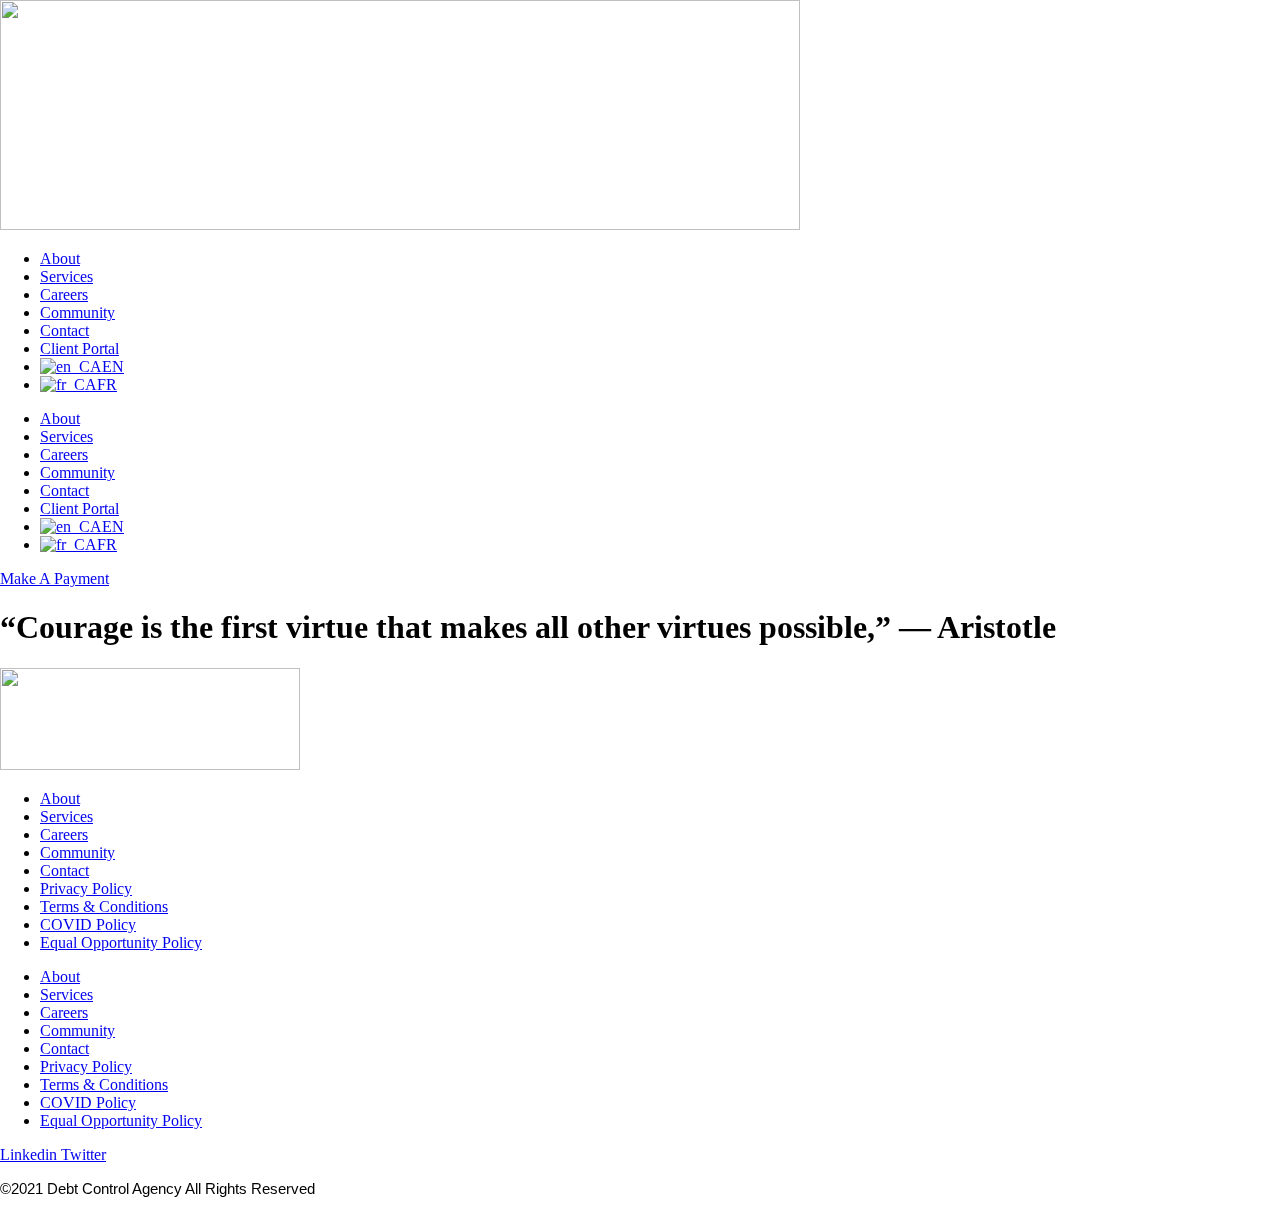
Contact (64, 330)
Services (66, 276)
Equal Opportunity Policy (121, 942)
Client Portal (79, 348)
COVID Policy (88, 924)
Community (77, 312)
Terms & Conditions (104, 906)
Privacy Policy (86, 888)
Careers (64, 294)
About (60, 258)
